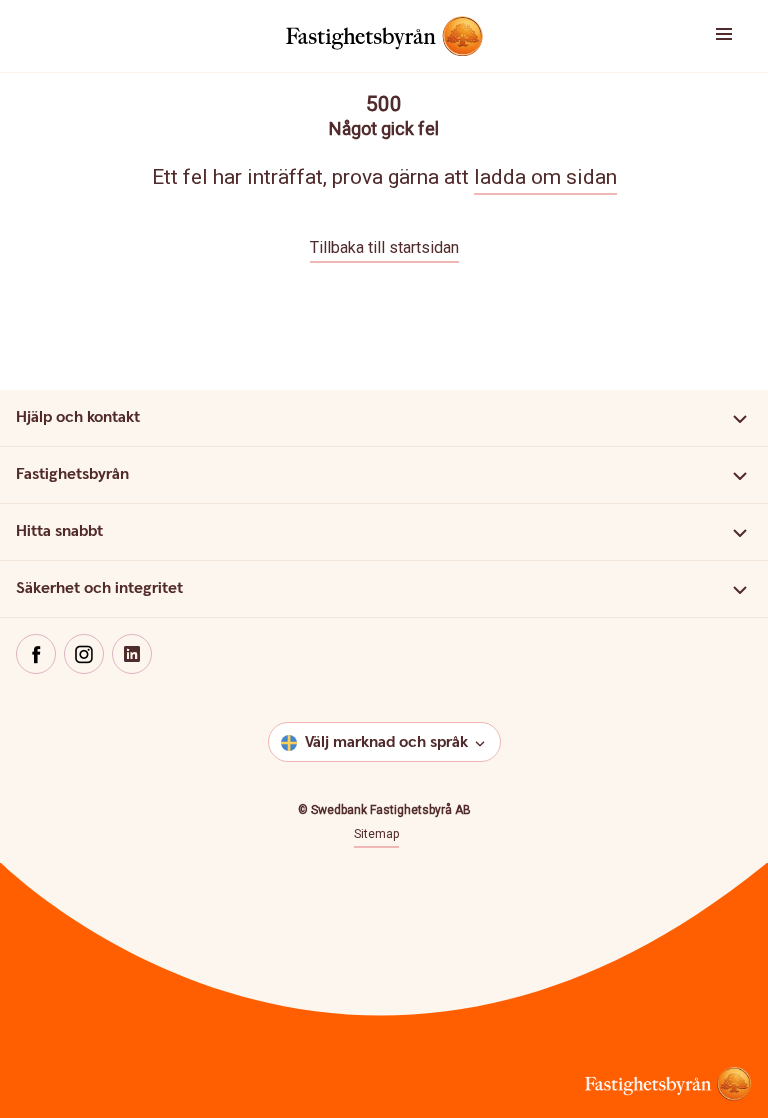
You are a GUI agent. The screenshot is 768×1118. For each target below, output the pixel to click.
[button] (704, 36)
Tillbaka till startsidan (384, 247)
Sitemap (376, 834)
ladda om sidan (545, 177)
